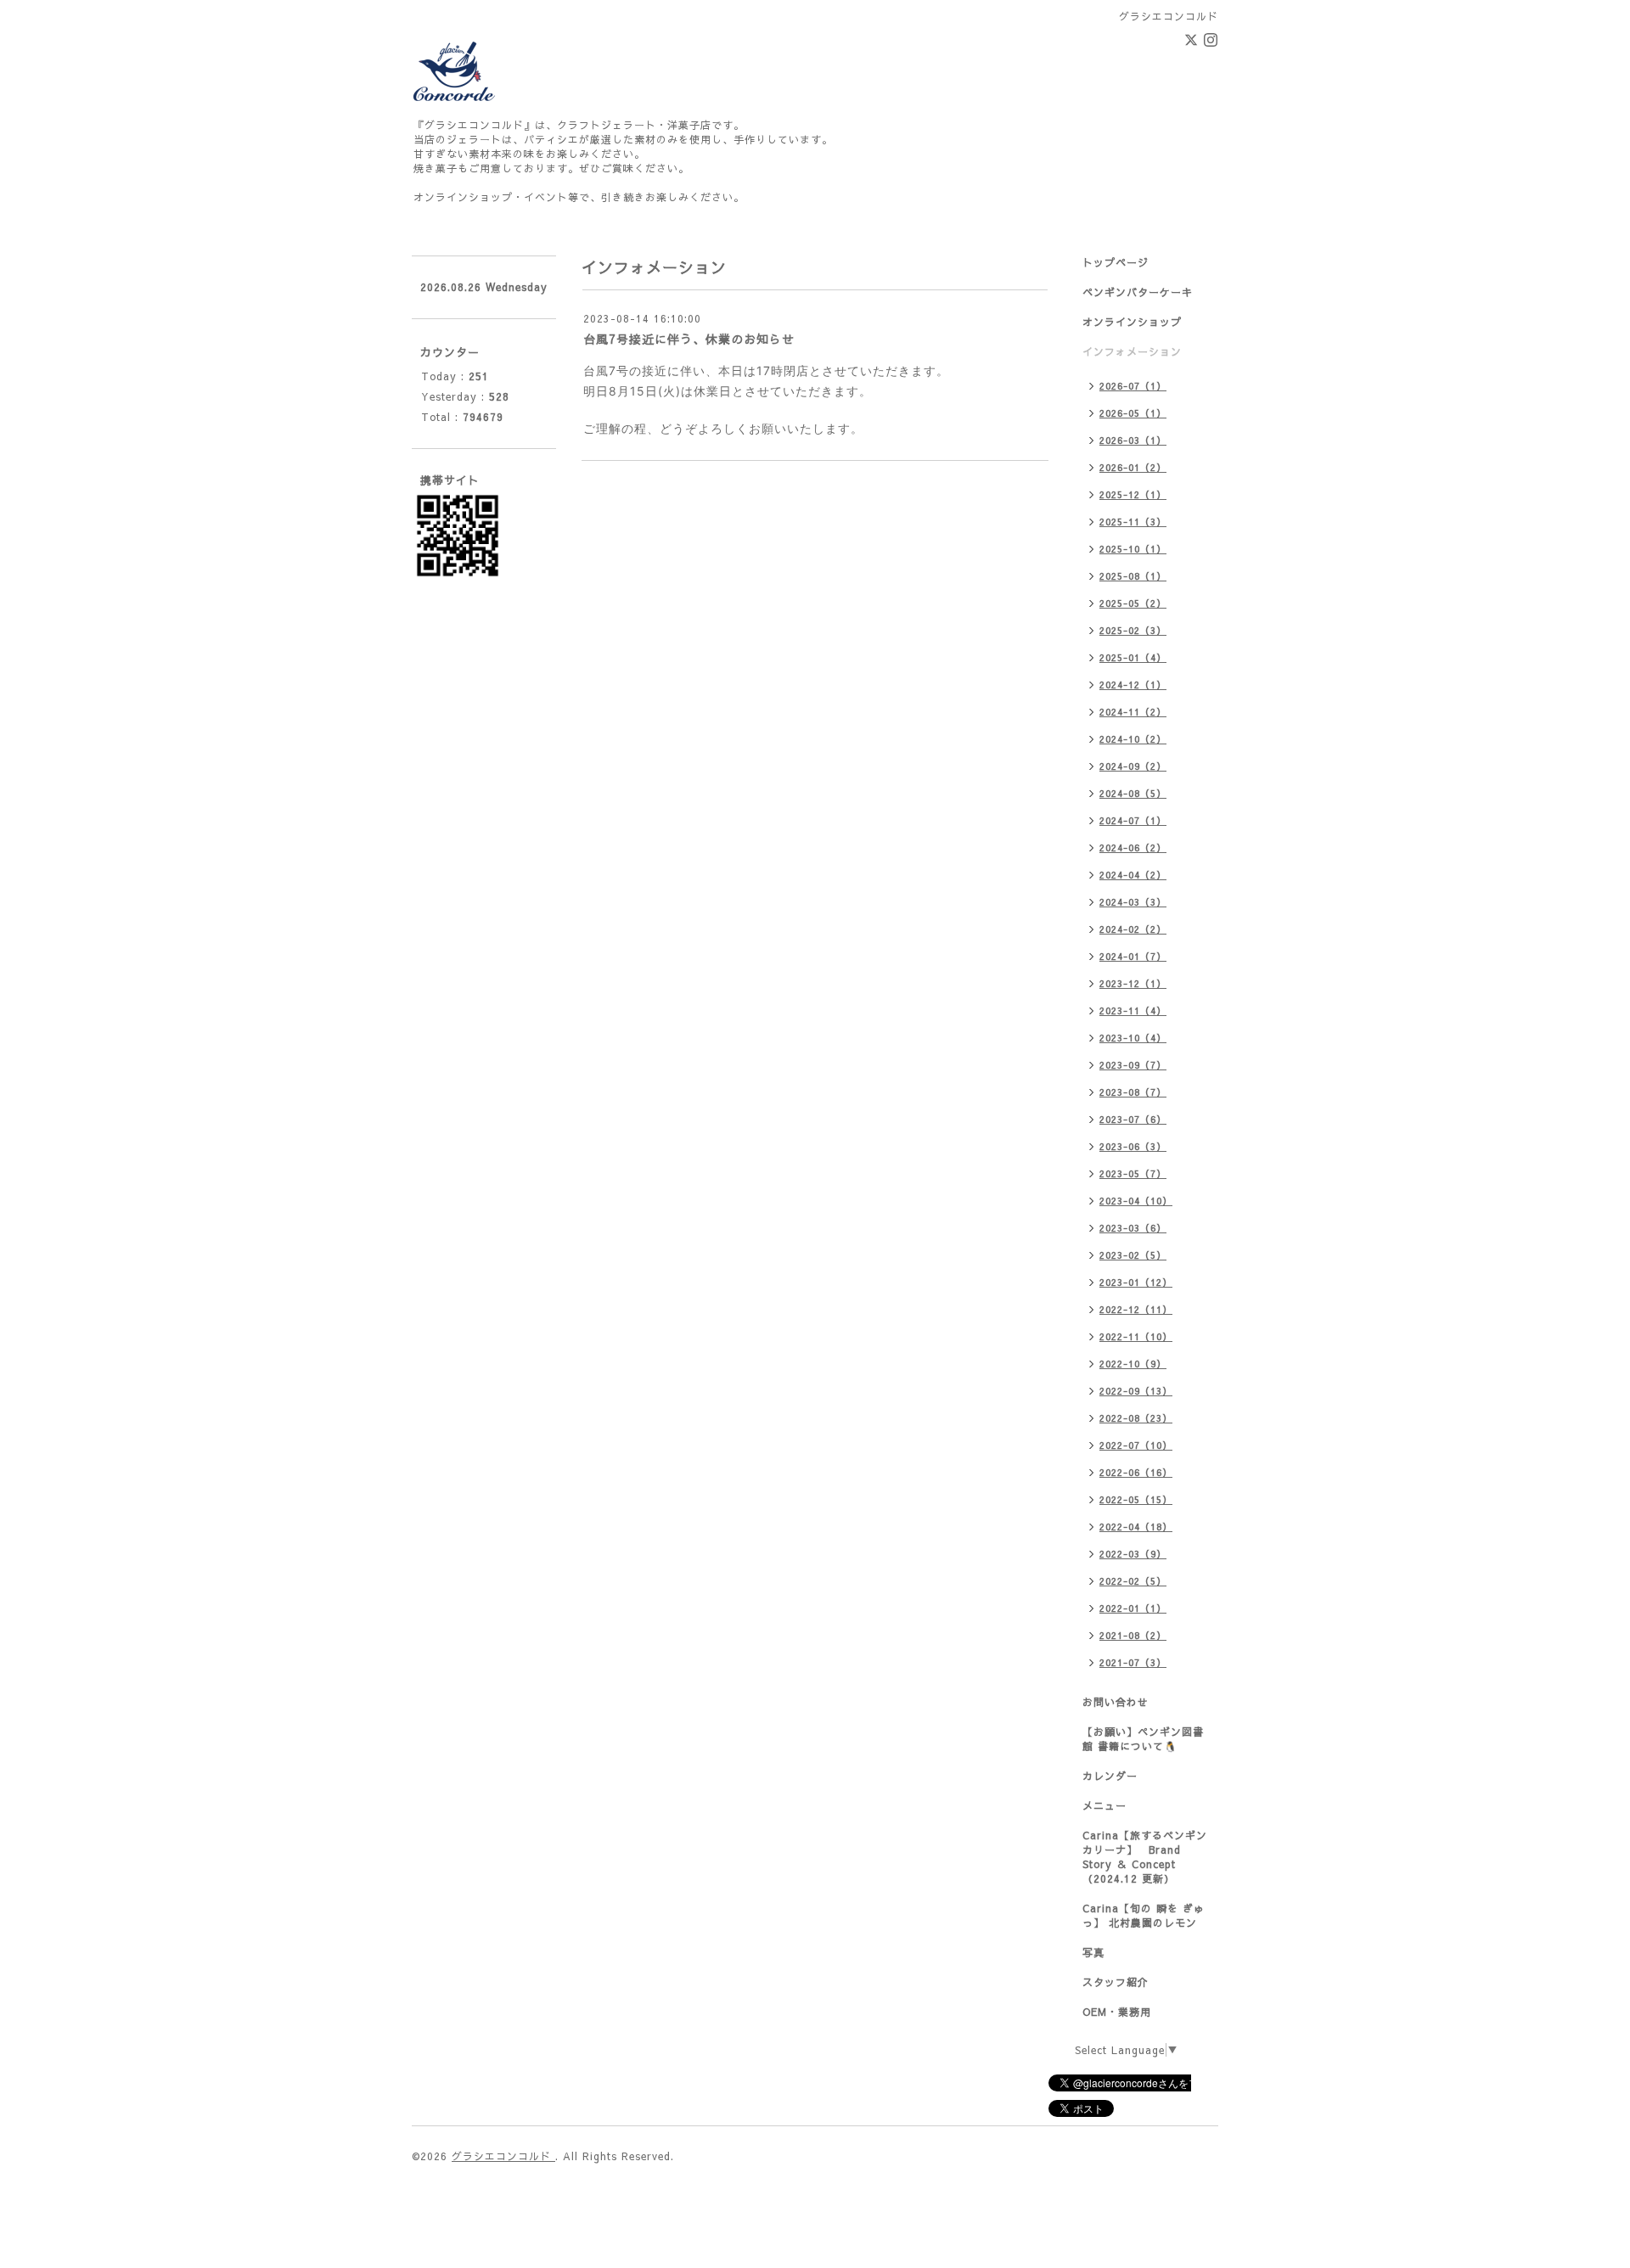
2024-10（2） (1133, 739)
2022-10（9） (1133, 1364)
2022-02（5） (1133, 1581)
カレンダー (1110, 1776)
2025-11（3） (1133, 522)
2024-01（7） (1133, 956)
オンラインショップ (1132, 322)
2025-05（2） (1133, 603)
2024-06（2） (1133, 848)
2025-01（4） (1133, 657)
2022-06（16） (1136, 1472)
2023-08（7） (1133, 1092)
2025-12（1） (1133, 494)
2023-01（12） (1136, 1282)
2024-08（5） (1133, 793)
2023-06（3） (1133, 1146)
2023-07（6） (1133, 1119)
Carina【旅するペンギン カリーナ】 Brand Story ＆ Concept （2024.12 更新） (1145, 1857)
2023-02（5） (1133, 1255)
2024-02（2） (1133, 929)
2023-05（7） (1133, 1173)
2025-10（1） (1133, 549)
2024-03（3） (1133, 902)
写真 (1093, 1952)
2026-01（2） (1133, 467)
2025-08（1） (1133, 576)
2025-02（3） (1133, 630)
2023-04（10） (1136, 1201)
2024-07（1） (1133, 820)
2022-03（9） (1133, 1554)
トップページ (1116, 262)
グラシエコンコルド (503, 2156)
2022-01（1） (1133, 1608)
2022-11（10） (1136, 1336)
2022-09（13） (1136, 1391)
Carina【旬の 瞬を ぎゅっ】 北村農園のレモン (1144, 1915)
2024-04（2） (1133, 875)
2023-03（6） (1133, 1228)
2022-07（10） (1136, 1445)
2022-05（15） (1136, 1499)
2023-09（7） (1133, 1065)
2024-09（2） (1133, 766)
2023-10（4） (1133, 1038)
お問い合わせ (1116, 1702)
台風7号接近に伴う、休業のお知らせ (689, 339)
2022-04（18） (1136, 1527)
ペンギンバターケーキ (1138, 292)
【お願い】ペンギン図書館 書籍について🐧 (1143, 1739)
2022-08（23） (1136, 1418)
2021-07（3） (1133, 1662)
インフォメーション (1132, 351)
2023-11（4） (1133, 1010)
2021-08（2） (1133, 1635)
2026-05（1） (1133, 413)
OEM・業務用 (1117, 2012)
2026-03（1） (1133, 440)
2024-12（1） (1133, 685)
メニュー (1104, 1805)
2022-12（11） (1136, 1309)
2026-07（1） (1133, 386)
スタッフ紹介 (1116, 1982)
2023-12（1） (1133, 983)
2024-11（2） (1133, 712)
